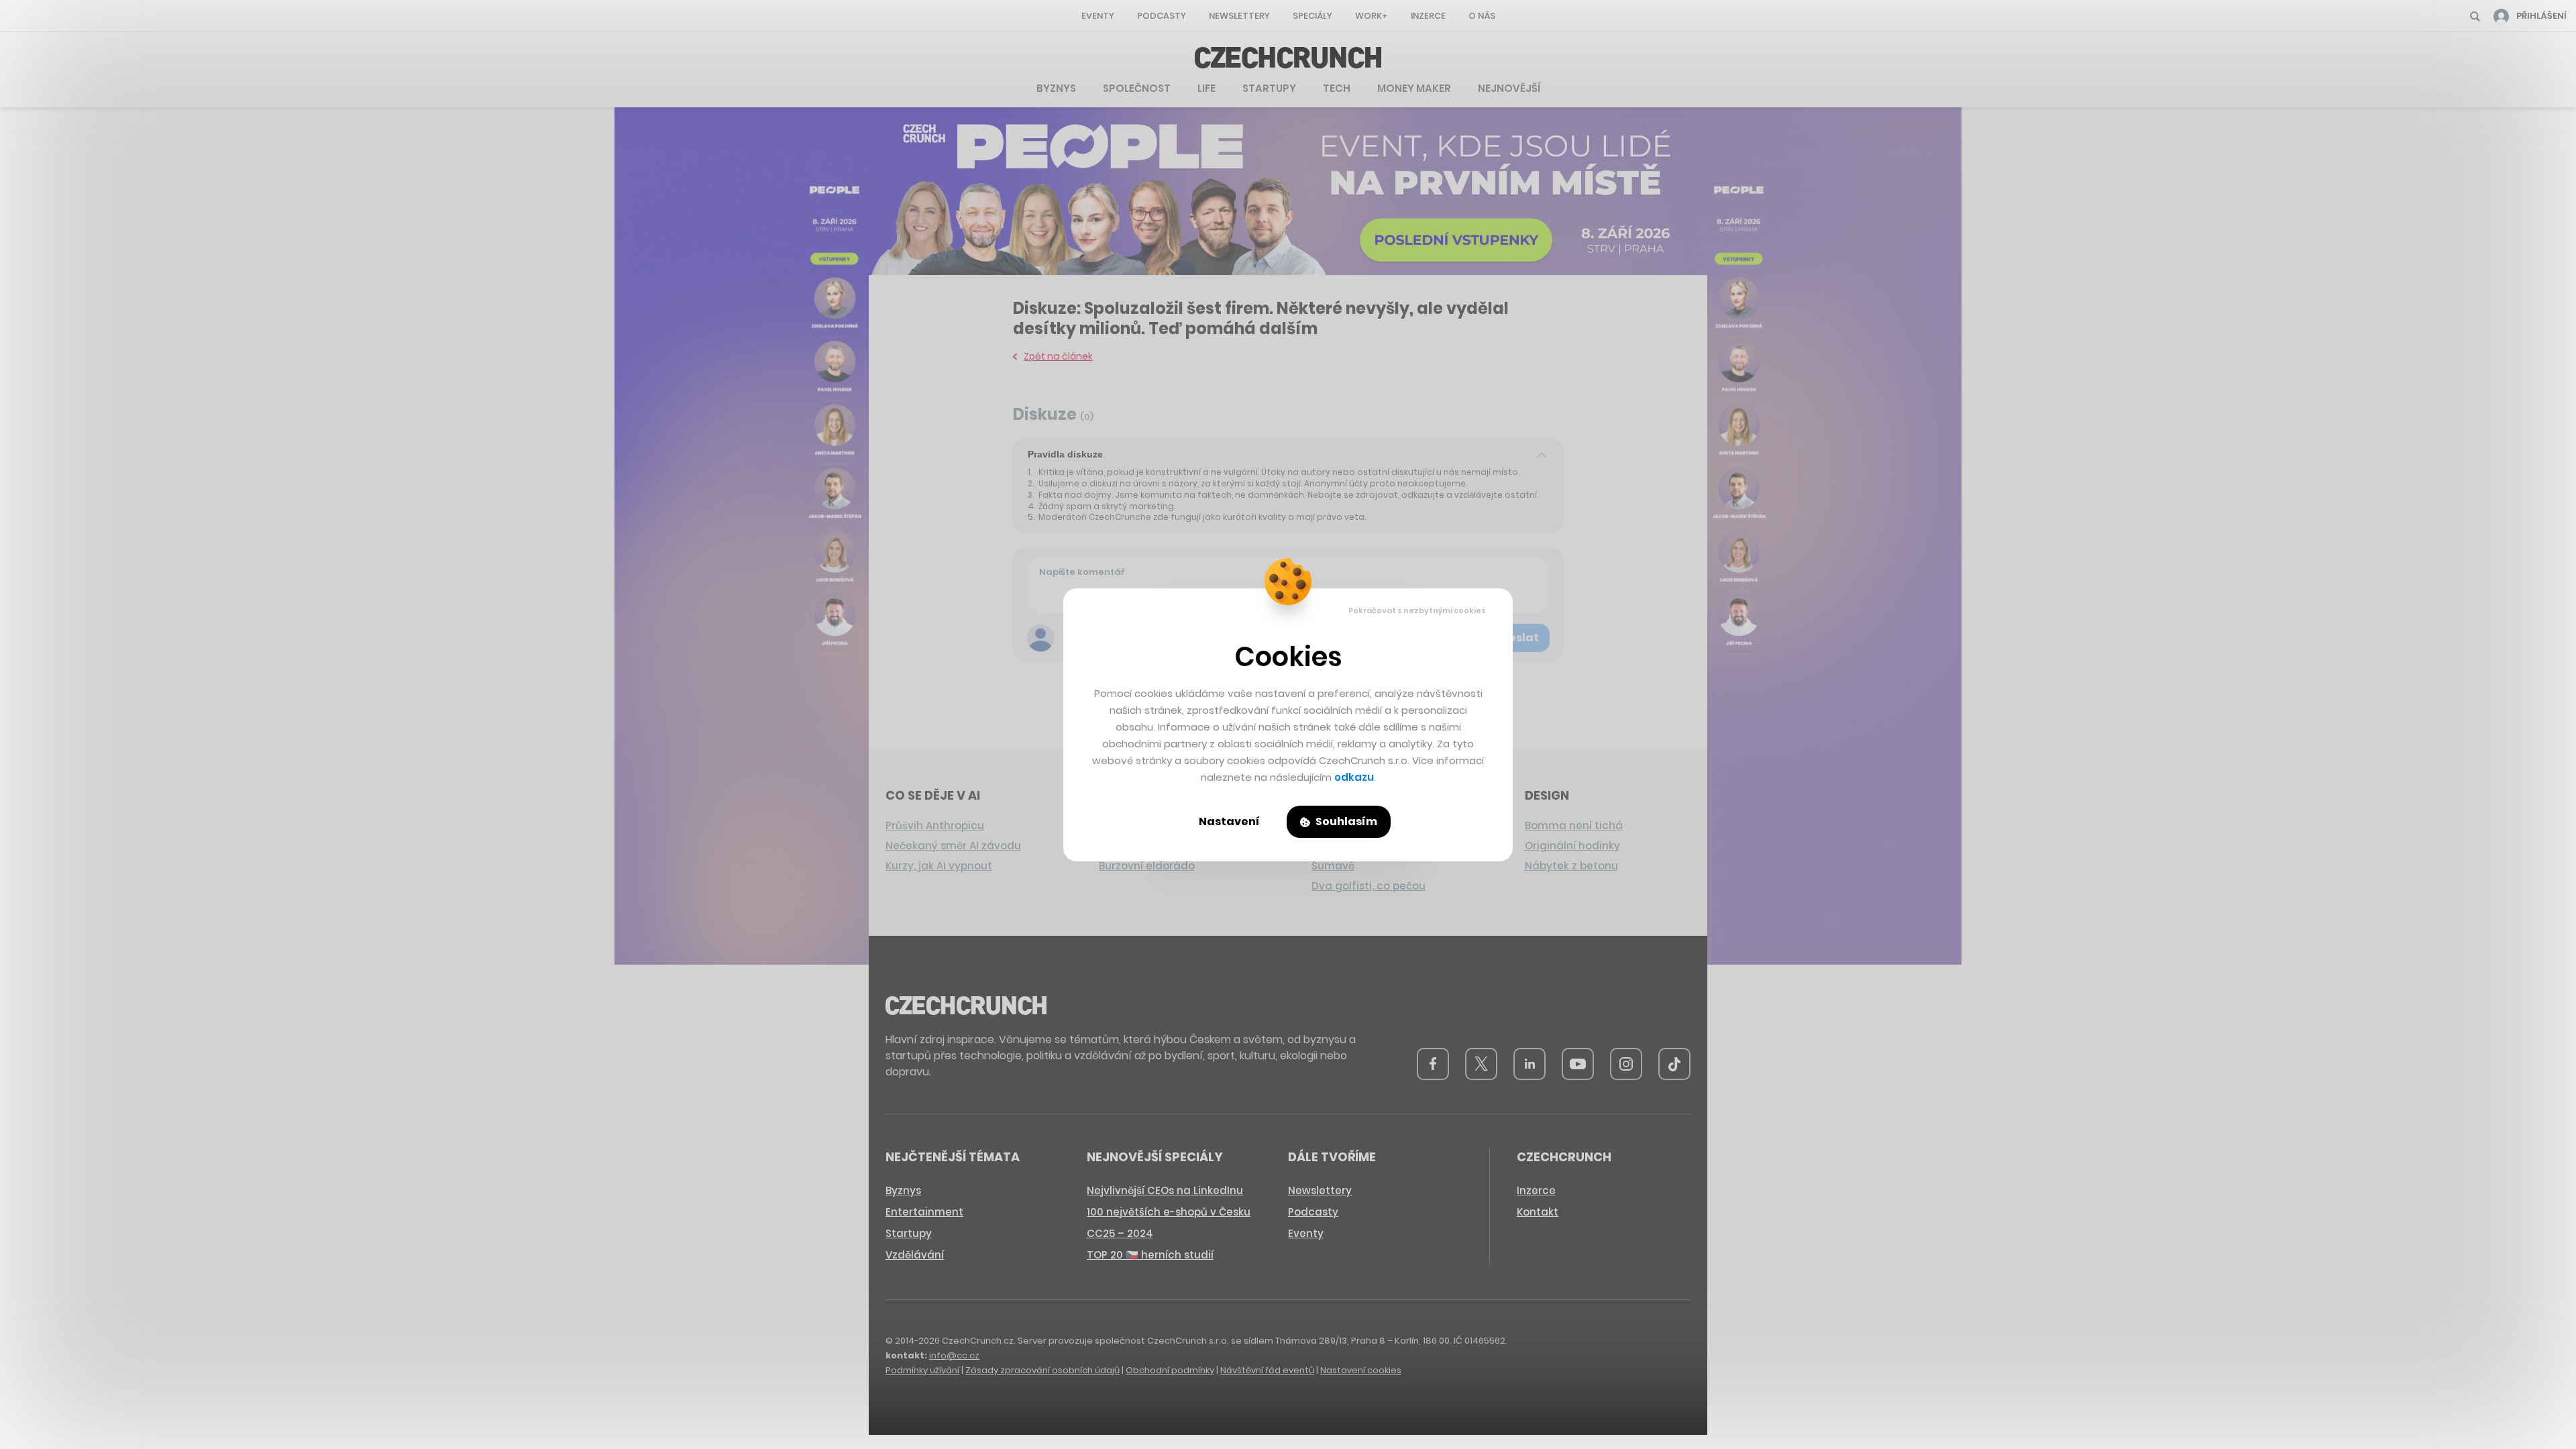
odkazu (1354, 777)
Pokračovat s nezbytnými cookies (1417, 610)
